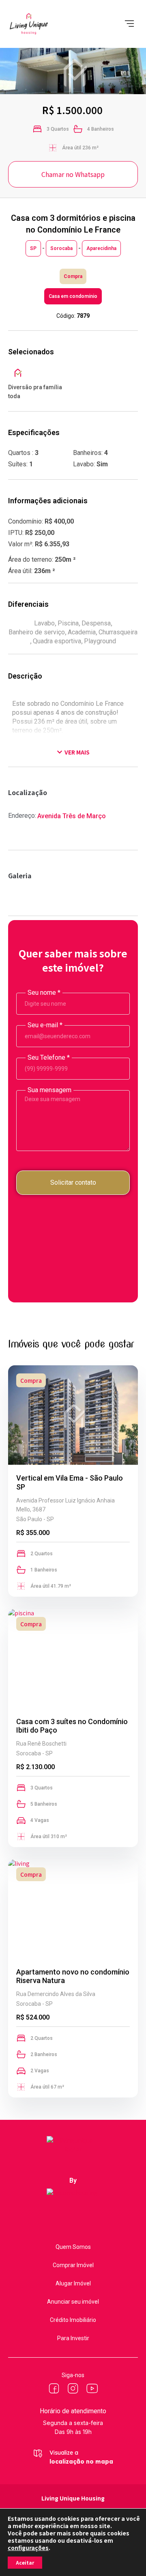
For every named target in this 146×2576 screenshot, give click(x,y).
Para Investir (73, 2338)
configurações (28, 2548)
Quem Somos (73, 2247)
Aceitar (25, 2562)
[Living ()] (54, 2388)
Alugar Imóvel (73, 2283)
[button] (129, 24)
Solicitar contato (73, 1182)
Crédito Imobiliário (73, 2320)
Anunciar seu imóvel (73, 2302)
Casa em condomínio (73, 296)
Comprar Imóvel (73, 2265)
